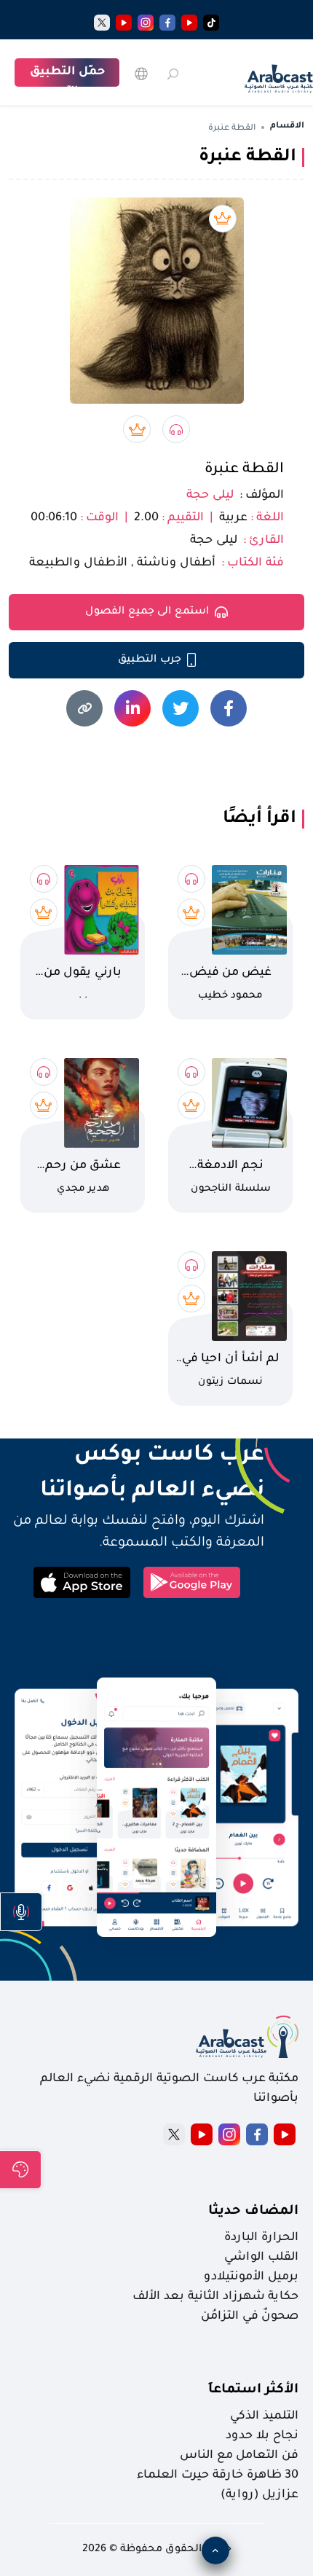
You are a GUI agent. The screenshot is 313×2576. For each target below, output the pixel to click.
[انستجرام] (146, 23)
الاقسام (287, 126)
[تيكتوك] (211, 23)
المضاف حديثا (253, 2212)
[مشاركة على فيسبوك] (229, 708)
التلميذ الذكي (264, 2416)
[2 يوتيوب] (124, 23)
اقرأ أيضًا (259, 819)
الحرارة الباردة (261, 2238)
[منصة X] (174, 2134)
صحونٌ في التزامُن (250, 2317)
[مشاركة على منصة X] (181, 708)
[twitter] (102, 23)
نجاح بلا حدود (262, 2436)
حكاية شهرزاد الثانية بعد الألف (215, 2297)
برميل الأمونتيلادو (251, 2277)
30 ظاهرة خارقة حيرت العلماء (218, 2475)
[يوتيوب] (189, 23)
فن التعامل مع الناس (239, 2456)
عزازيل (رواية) (259, 2495)
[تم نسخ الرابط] (84, 708)
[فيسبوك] (167, 23)
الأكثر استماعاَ (253, 2390)
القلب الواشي (261, 2258)
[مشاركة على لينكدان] (132, 708)
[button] (21, 1912)
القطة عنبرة (244, 470)
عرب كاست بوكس (136, 1456)
